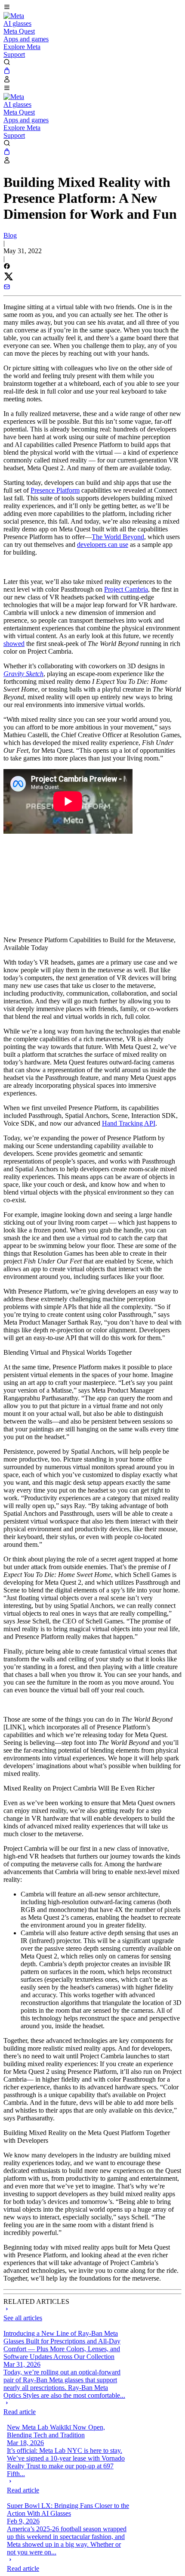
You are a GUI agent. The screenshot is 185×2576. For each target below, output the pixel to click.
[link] (14, 16)
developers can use (103, 545)
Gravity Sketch (23, 674)
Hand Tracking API (129, 1123)
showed (14, 644)
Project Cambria (126, 589)
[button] (92, 8)
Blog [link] (10, 235)
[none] (65, 2408)
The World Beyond (118, 537)
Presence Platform (55, 490)
